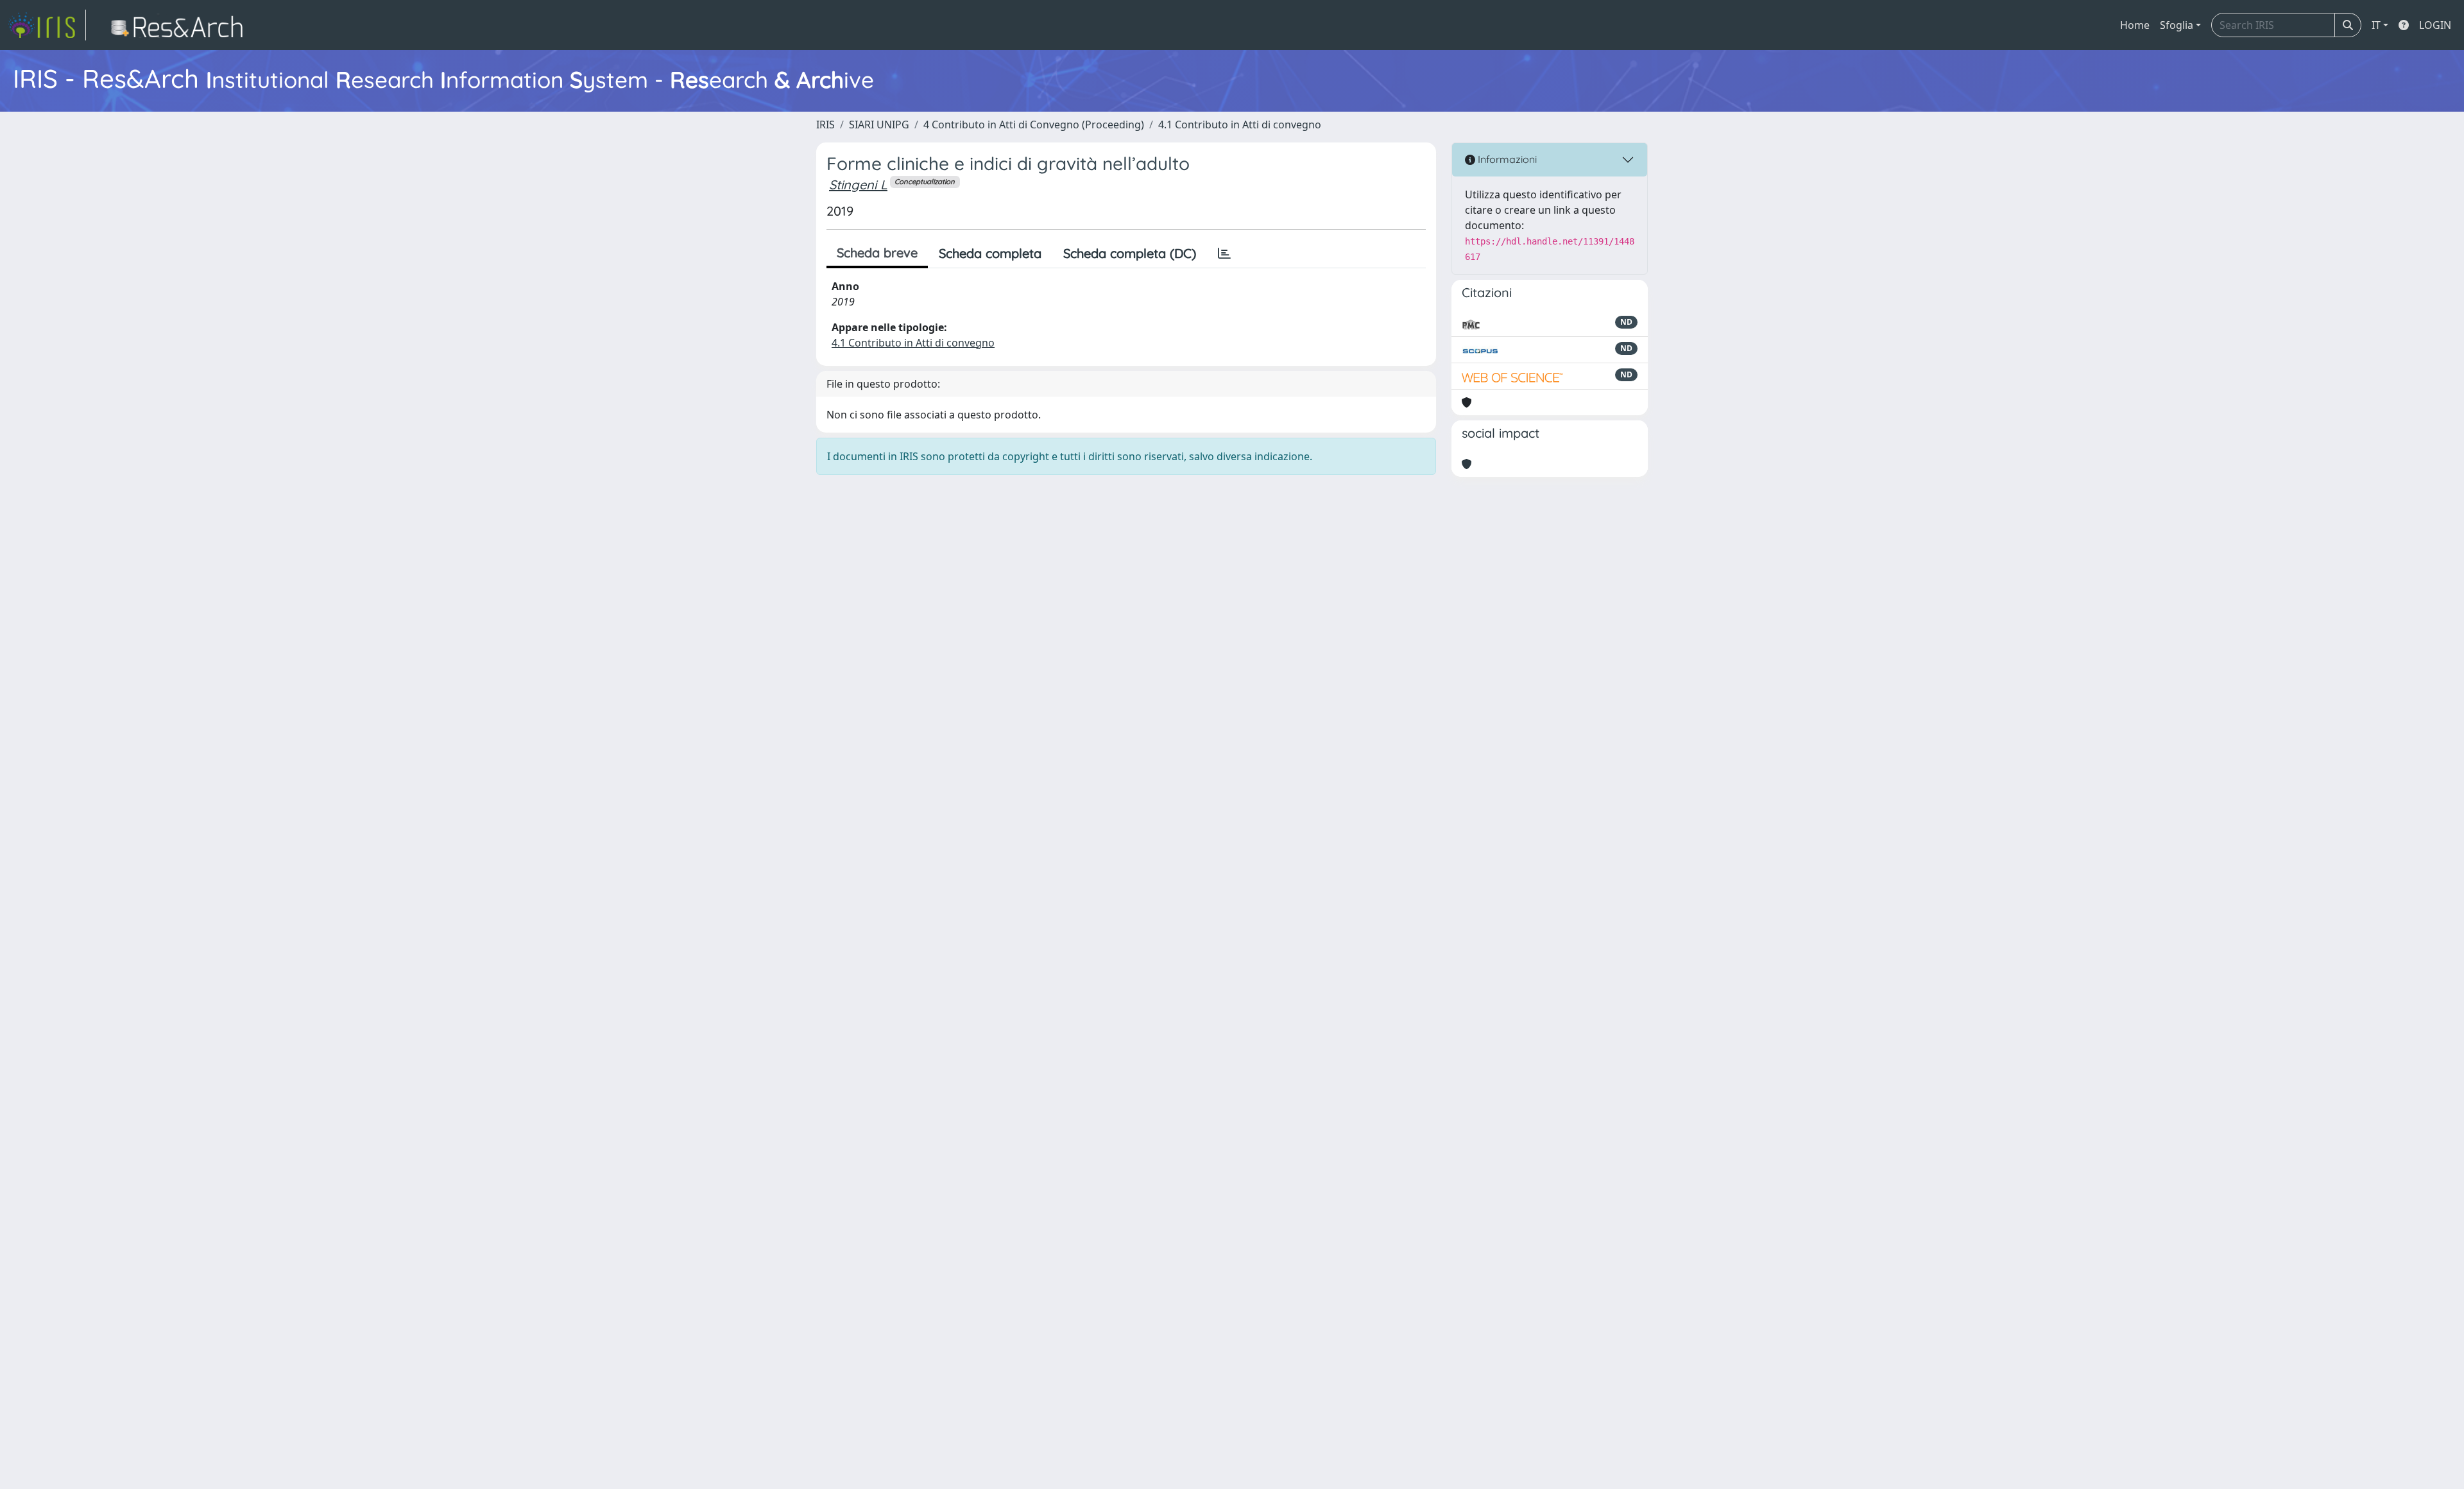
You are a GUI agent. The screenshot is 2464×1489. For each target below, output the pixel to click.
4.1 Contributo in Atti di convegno (1240, 125)
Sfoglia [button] (2177, 25)
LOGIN (2435, 25)
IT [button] (2376, 25)
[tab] (1224, 254)
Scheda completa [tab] (990, 253)
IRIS (826, 125)
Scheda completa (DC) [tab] (1130, 253)
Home (2135, 25)
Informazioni (1506, 159)
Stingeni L (858, 185)
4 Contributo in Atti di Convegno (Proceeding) (1034, 125)
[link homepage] (47, 25)
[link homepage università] (181, 25)
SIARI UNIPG (879, 125)
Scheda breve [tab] (877, 253)
